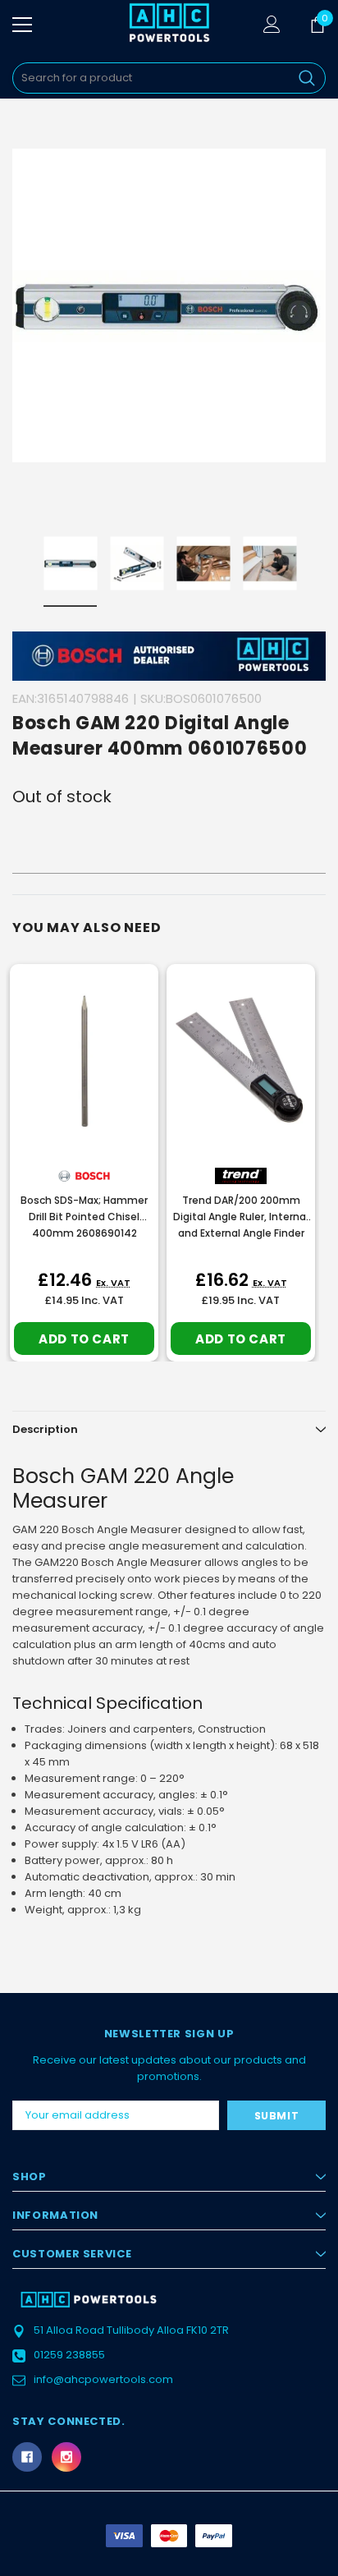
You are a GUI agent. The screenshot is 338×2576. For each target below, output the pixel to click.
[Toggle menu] (22, 25)
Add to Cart (84, 1339)
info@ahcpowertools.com (103, 2379)
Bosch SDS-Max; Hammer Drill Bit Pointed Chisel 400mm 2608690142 (84, 1217)
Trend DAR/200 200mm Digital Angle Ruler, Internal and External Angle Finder (241, 1217)
